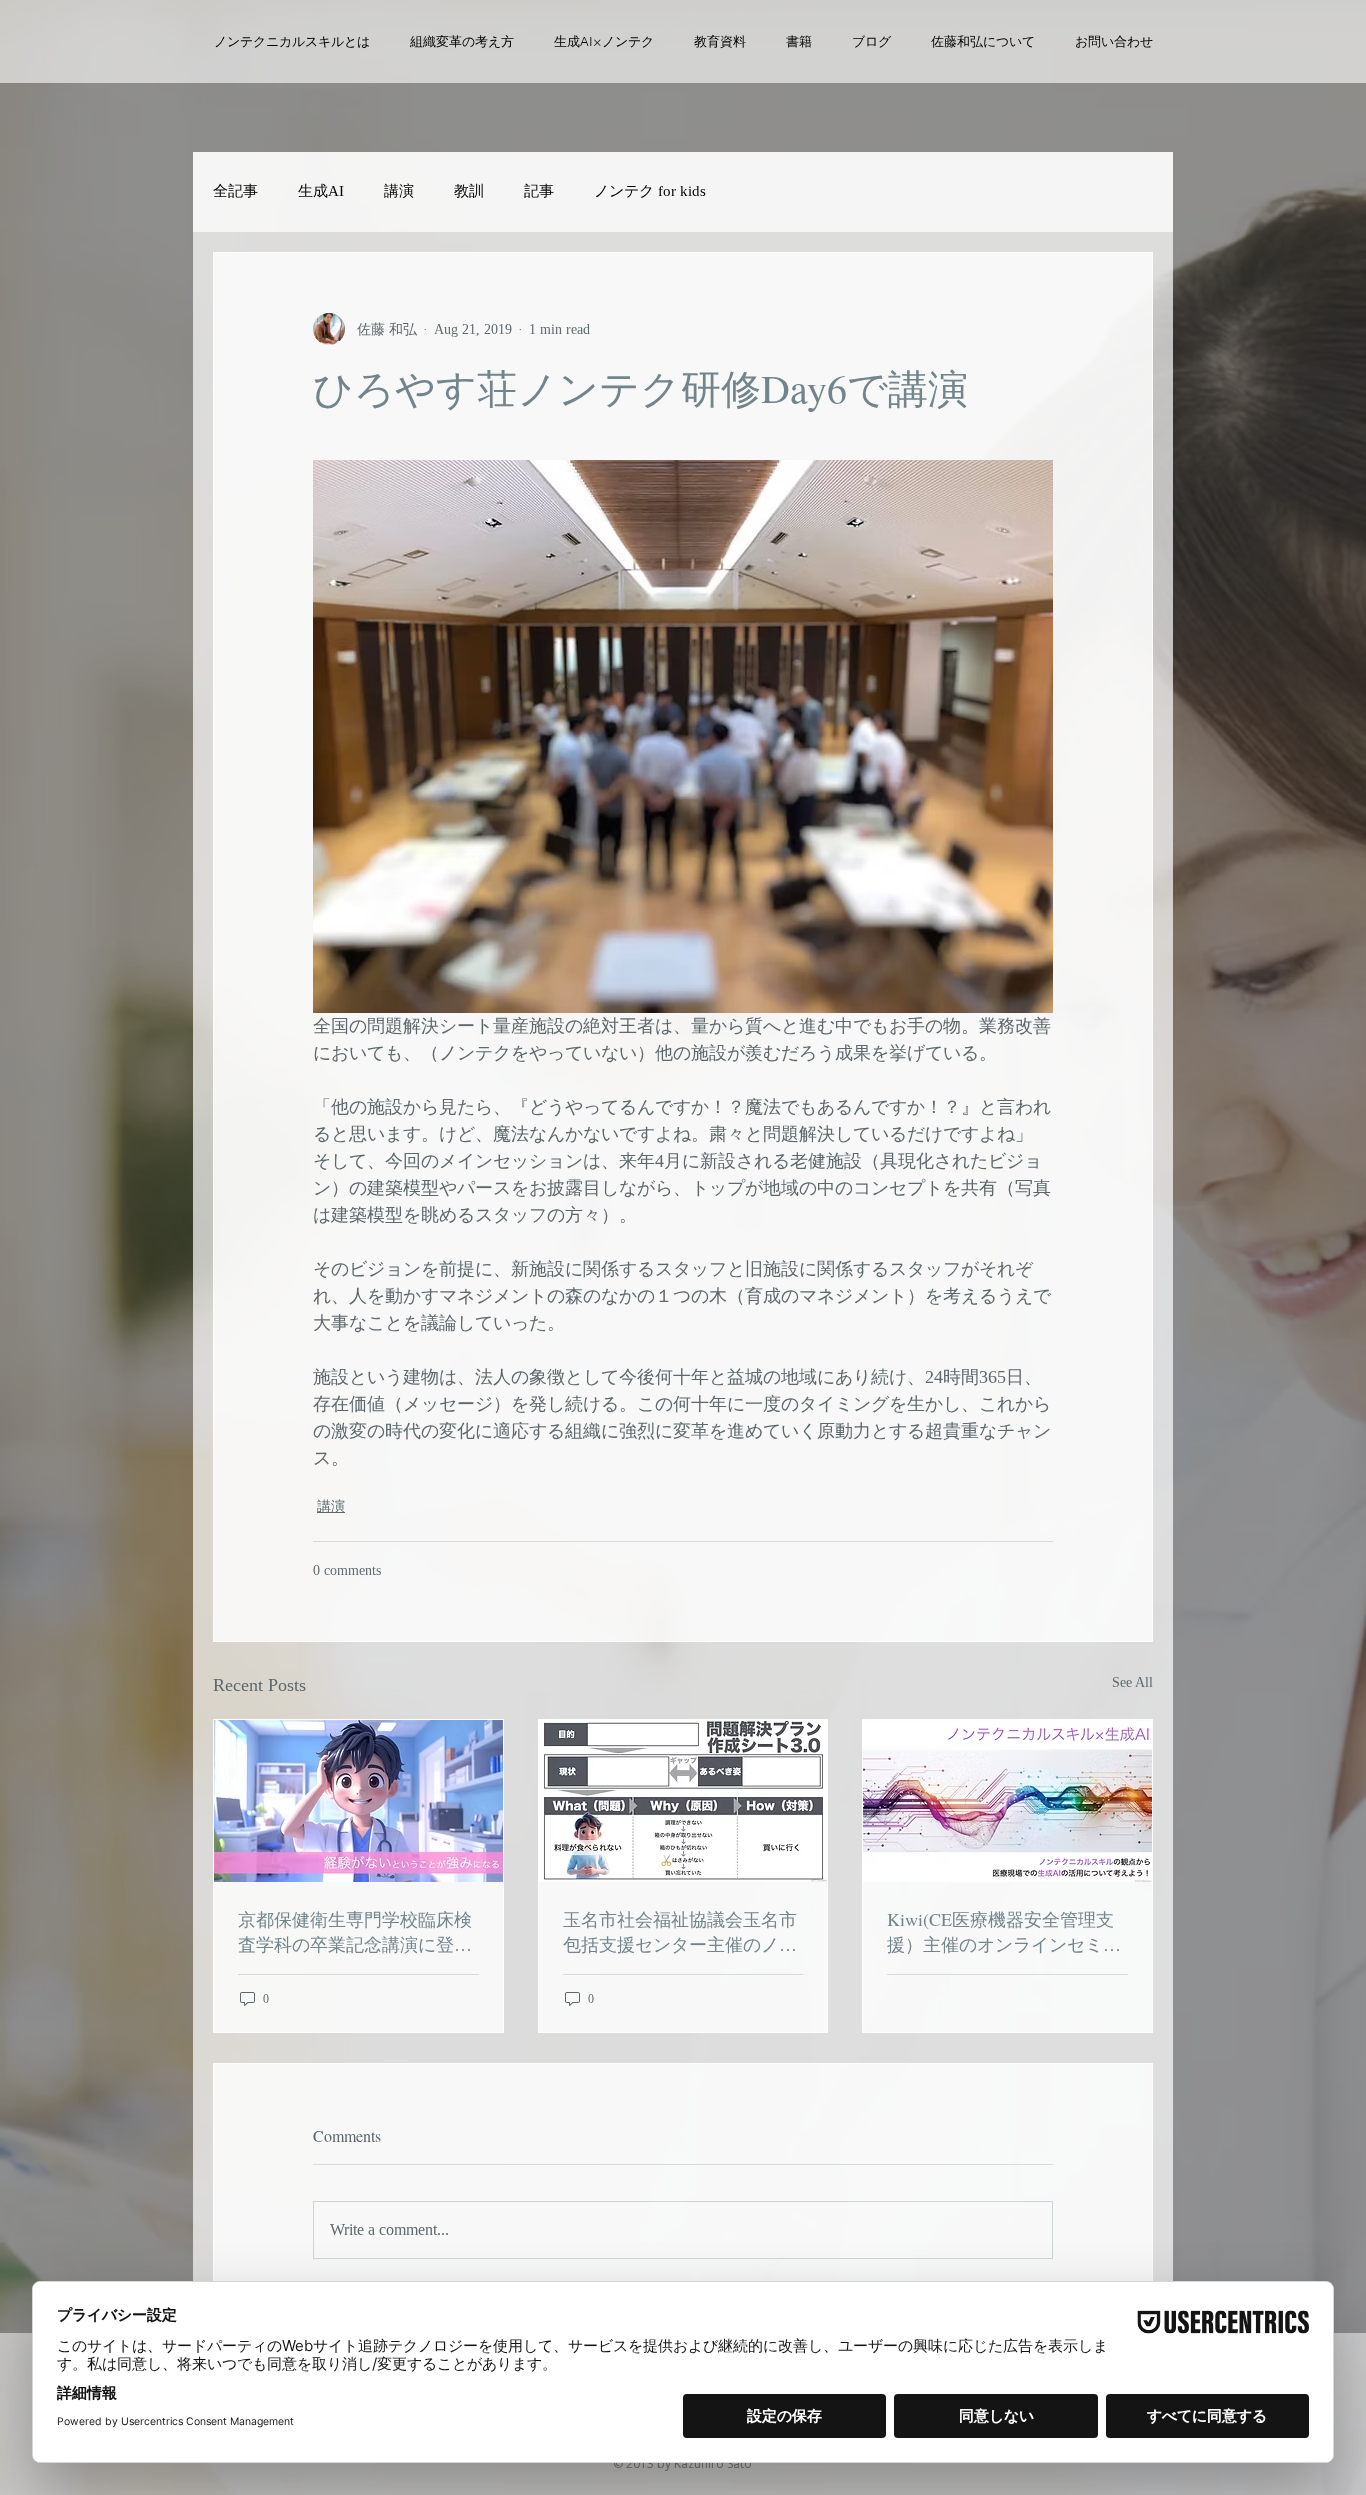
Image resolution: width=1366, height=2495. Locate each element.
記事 (539, 191)
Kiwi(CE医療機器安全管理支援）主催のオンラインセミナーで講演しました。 (1004, 1932)
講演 (399, 191)
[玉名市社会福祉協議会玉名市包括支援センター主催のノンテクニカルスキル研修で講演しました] (683, 1801)
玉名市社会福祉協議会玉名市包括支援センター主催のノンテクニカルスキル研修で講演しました (680, 1932)
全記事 (235, 191)
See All (1132, 1682)
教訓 (469, 191)
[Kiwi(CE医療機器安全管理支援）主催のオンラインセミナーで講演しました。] (1007, 1801)
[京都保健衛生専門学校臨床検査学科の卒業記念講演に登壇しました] (358, 1801)
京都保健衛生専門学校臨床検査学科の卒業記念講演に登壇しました (355, 1932)
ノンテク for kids (650, 191)
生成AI (321, 191)
